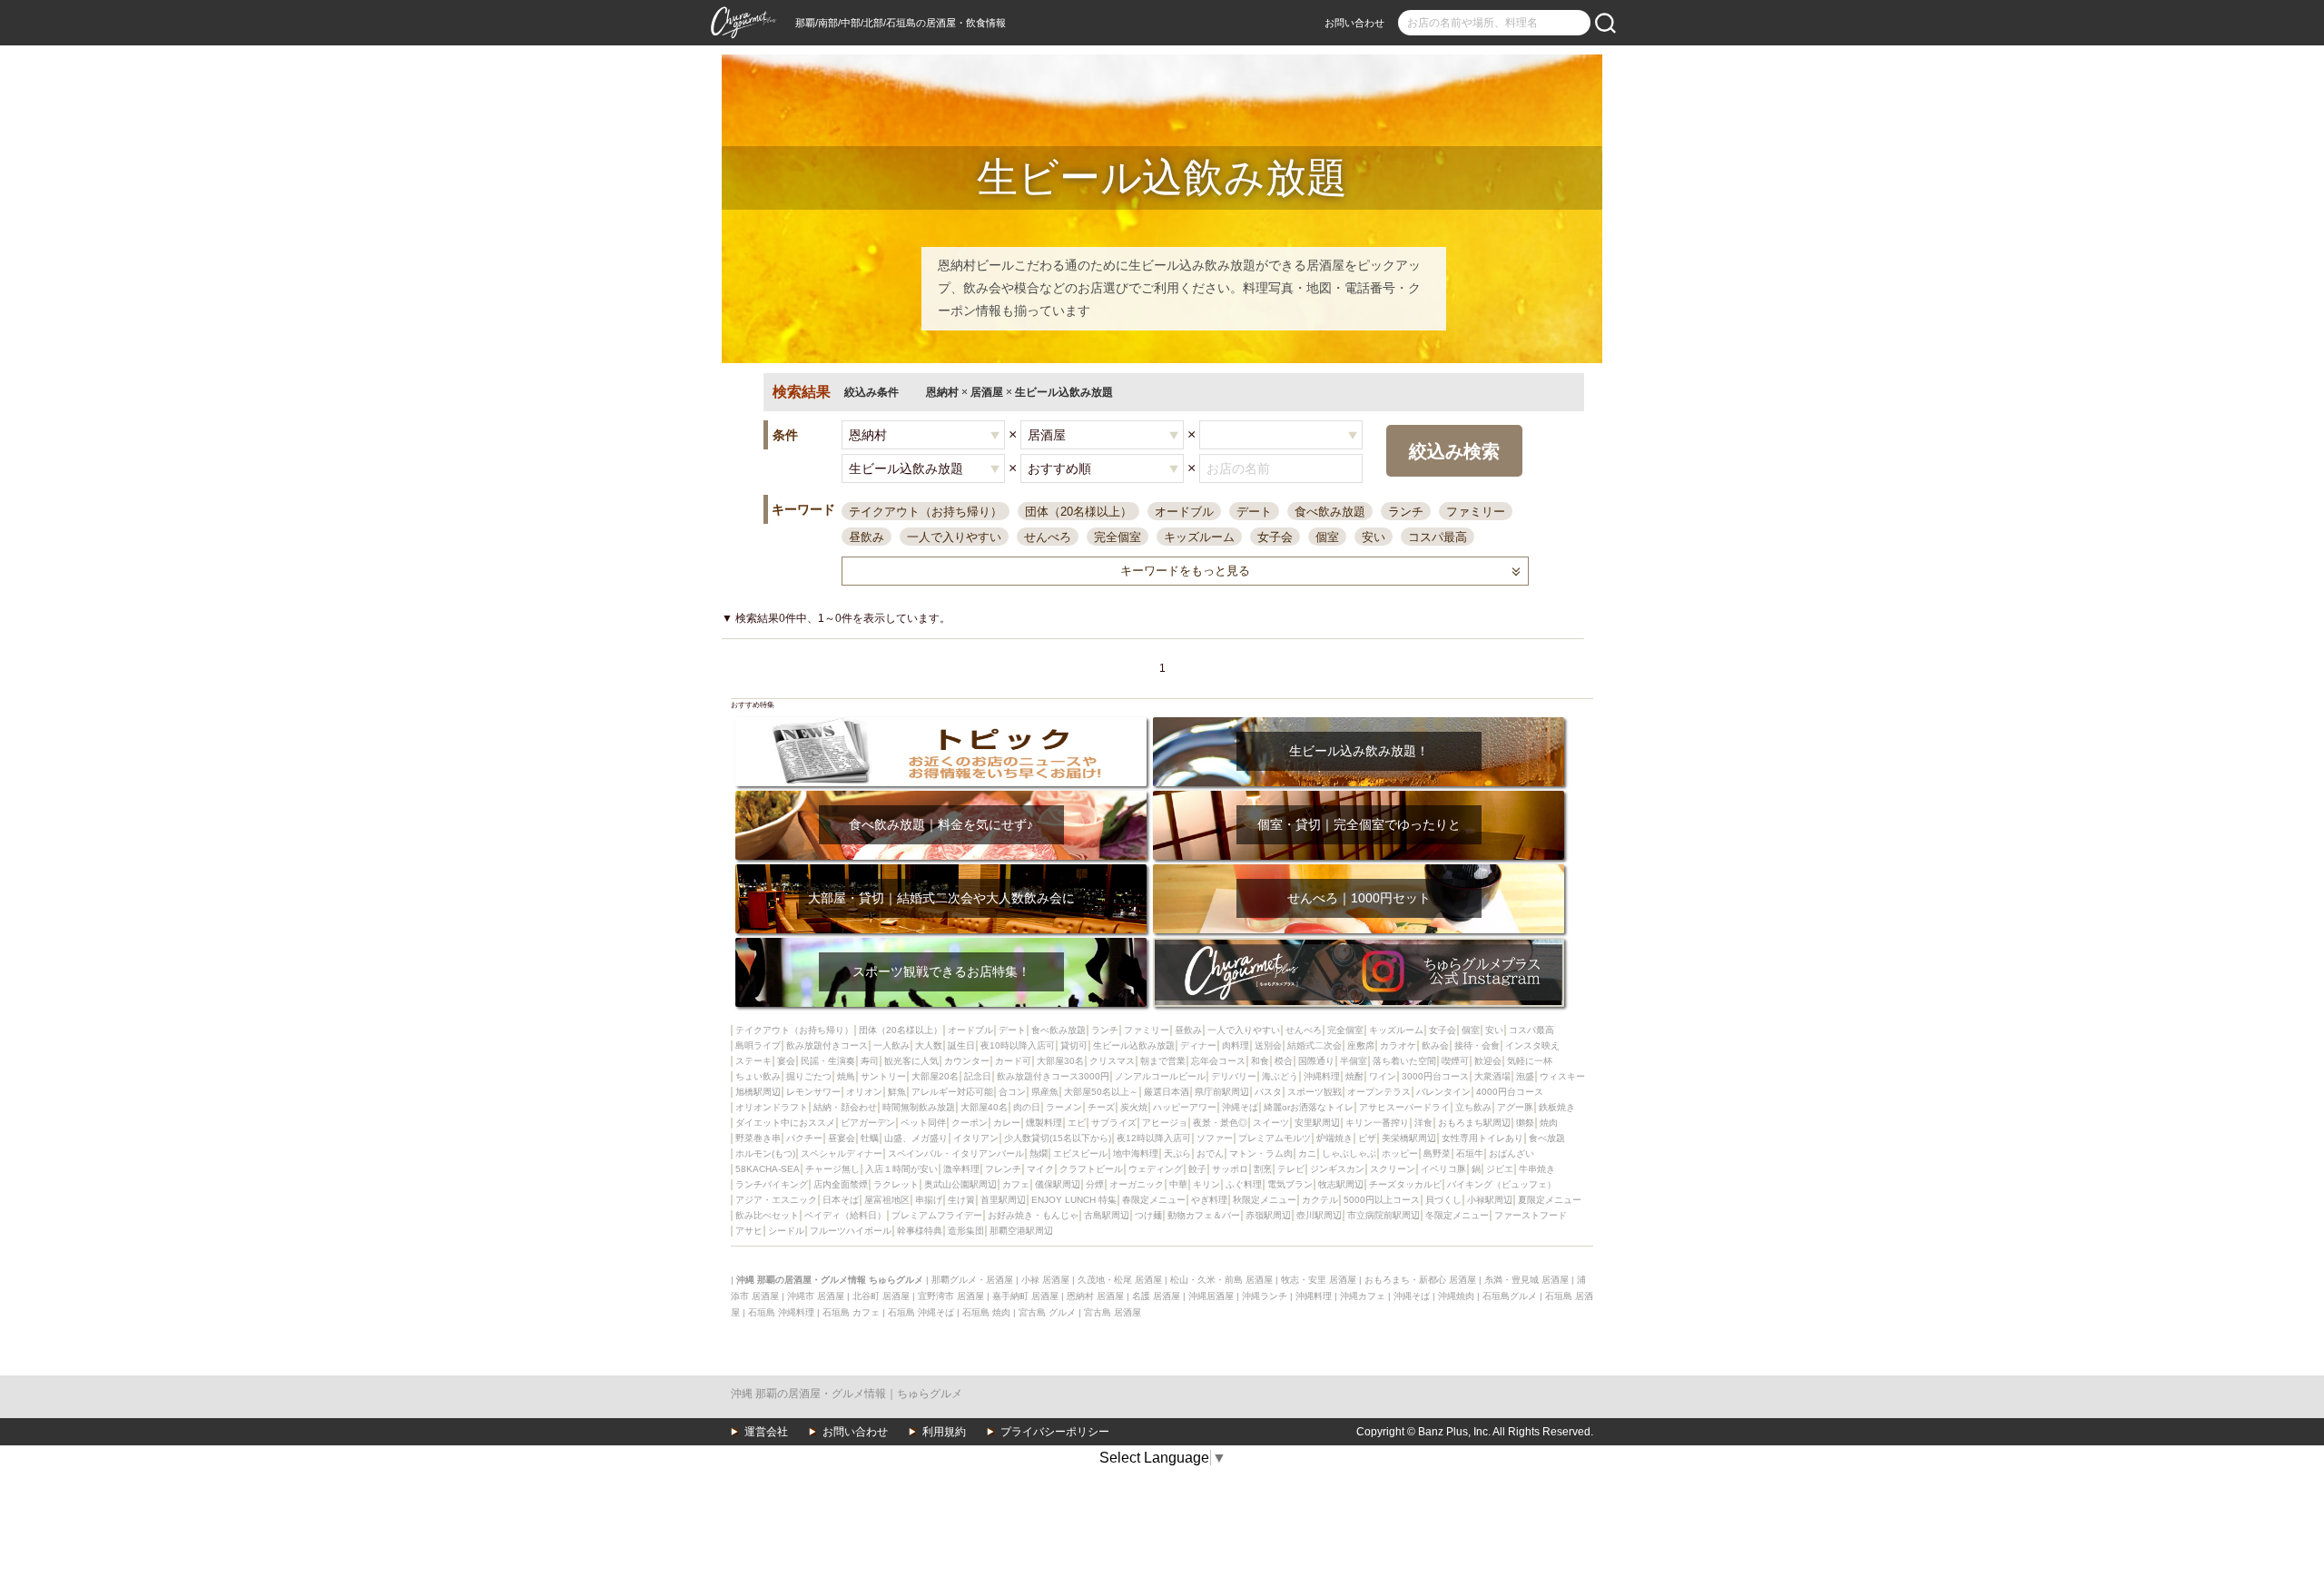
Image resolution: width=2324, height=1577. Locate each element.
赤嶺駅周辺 (1268, 1215)
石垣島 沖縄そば (921, 1312)
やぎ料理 (1209, 1200)
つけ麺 (1148, 1215)
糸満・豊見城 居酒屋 (1526, 1280)
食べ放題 (1547, 1138)
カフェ (1016, 1184)
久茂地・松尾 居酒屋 (1120, 1280)
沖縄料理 (1322, 1076)
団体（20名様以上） (1078, 512)
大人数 (929, 1045)
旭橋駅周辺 (758, 1092)
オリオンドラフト (772, 1107)
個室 (1327, 537)
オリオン (864, 1092)
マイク (1040, 1169)
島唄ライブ (758, 1045)
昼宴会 (842, 1138)
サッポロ (1230, 1169)
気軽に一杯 (1530, 1061)
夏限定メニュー (1550, 1200)
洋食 (1423, 1123)
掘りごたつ (809, 1076)
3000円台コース (1435, 1076)
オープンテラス (1379, 1092)
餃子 (1197, 1169)
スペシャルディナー (842, 1153)
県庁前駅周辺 (1222, 1092)
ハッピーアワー (1185, 1107)
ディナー (1198, 1045)
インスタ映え (1532, 1045)
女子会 (1275, 537)
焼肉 (1549, 1123)
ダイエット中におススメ (785, 1123)
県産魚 (1045, 1092)
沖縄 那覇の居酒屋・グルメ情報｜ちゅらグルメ (847, 1394)
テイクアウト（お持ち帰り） (926, 512)
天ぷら (1177, 1153)
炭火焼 (1134, 1107)
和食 (1260, 1061)
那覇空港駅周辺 (1021, 1231)
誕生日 (961, 1045)
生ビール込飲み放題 (1134, 1045)
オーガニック (1137, 1184)
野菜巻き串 (758, 1138)
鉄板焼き (1557, 1107)
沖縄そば (1240, 1107)
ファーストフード (1531, 1215)
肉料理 (1236, 1045)
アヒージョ (1165, 1123)
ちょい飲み (758, 1076)
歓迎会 (1488, 1061)
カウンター (967, 1061)
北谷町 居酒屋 (881, 1296)
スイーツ (1271, 1123)
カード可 (1013, 1061)
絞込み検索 (1454, 451)
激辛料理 (961, 1169)
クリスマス (1112, 1061)
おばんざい (1512, 1153)
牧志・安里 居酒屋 (1319, 1280)
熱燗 (1039, 1153)
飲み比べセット (767, 1215)
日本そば (841, 1200)
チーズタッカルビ (1405, 1184)
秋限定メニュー (1265, 1200)
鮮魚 (897, 1092)
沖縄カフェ (1363, 1296)
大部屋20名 (935, 1076)
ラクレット (896, 1184)
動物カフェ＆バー (1204, 1215)
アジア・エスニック (776, 1200)
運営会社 (766, 1432)
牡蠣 (870, 1138)
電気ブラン (1290, 1184)
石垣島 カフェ (851, 1312)
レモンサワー (813, 1092)
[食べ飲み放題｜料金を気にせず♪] (941, 797)
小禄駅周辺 (1490, 1200)
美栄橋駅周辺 (1409, 1138)
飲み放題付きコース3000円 (1053, 1076)
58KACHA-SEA (768, 1169)
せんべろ (1048, 537)
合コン (1012, 1092)
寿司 (870, 1061)
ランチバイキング (772, 1184)
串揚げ (929, 1200)
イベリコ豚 (1443, 1169)
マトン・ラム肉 (1261, 1153)
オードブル (1184, 512)
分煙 (1095, 1184)
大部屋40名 (984, 1107)
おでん (1210, 1153)
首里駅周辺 (1003, 1200)
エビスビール (1080, 1153)
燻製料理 (1044, 1123)
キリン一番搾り (1377, 1123)
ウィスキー (1562, 1076)
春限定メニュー (1154, 1200)
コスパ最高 (1438, 537)
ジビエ (1500, 1169)
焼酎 (1354, 1076)
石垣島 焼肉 (986, 1312)
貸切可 (1074, 1045)
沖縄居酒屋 (1211, 1296)
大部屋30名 (1060, 1061)
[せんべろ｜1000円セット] (1359, 870)
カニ (1307, 1153)
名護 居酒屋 (1156, 1296)
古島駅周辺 (1107, 1215)
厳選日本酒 (1167, 1092)
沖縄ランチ (1265, 1296)
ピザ (1367, 1138)
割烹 (1263, 1169)
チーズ (1101, 1107)
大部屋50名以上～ (1101, 1092)
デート (1254, 512)
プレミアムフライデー (937, 1215)
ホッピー (1400, 1153)
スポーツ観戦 (1315, 1092)
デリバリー (1234, 1076)
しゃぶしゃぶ (1349, 1153)
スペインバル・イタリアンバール (956, 1153)
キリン (1206, 1184)
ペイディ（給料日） (845, 1215)
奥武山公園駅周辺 (960, 1184)
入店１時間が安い (901, 1169)
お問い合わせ (1354, 23)
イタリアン (976, 1138)
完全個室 (1118, 537)
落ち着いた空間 (1404, 1061)
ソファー (1215, 1138)
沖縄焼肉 (1456, 1296)
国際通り (1316, 1061)
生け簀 (961, 1200)
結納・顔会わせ (845, 1107)
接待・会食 (1477, 1045)
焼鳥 (846, 1076)
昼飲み (867, 537)
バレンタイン (1443, 1092)
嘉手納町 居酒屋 (1025, 1296)
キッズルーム (1199, 537)
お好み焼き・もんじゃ (1033, 1215)
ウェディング (1156, 1169)
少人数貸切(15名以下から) (1058, 1138)
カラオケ (1398, 1045)
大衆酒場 (1492, 1076)
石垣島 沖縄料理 (781, 1312)
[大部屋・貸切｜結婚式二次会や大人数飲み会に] (941, 870)
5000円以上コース (1382, 1200)
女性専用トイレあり (1482, 1138)
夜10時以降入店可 (1018, 1045)
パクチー (804, 1138)
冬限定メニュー (1457, 1215)
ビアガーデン (868, 1123)
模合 (1284, 1061)
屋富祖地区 (887, 1200)
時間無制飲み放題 (919, 1107)
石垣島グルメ (1510, 1296)
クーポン (970, 1123)
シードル (786, 1231)
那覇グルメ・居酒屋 (972, 1280)
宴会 (786, 1061)
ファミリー (1476, 512)
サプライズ (1114, 1123)
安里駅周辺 (1317, 1123)
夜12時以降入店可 (1154, 1138)
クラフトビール (1091, 1169)
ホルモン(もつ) (765, 1153)
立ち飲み (1473, 1107)
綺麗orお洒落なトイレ (1309, 1107)
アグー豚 (1515, 1107)
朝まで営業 (1163, 1061)
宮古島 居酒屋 (1113, 1312)
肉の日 (1027, 1107)
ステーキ (753, 1061)
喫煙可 (1455, 1061)
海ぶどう (1280, 1076)
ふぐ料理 (1244, 1184)
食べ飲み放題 (1330, 512)
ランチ (1406, 512)
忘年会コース (1218, 1061)
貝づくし (1443, 1200)
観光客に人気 (911, 1061)
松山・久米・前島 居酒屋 (1221, 1280)
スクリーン (1393, 1169)
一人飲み (891, 1045)
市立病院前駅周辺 (1384, 1215)
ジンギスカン (1337, 1169)
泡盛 (1525, 1076)
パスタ (1268, 1092)
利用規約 (944, 1432)
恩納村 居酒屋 (1095, 1296)
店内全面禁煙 (841, 1184)
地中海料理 (1136, 1153)
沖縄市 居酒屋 (816, 1296)
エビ (1077, 1123)
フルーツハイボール (851, 1231)
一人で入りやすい (954, 537)
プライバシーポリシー (1055, 1432)
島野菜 (1437, 1153)
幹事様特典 (920, 1231)
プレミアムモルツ (1275, 1138)
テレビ (1291, 1169)
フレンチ (1003, 1169)
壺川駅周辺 (1319, 1215)
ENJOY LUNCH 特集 (1074, 1200)
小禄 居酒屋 (1045, 1280)
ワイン (1383, 1076)
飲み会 (1435, 1045)
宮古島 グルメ (1047, 1312)
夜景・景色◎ (1220, 1123)
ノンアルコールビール (1160, 1076)
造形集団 (966, 1231)
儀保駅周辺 (1058, 1184)
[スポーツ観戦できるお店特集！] (941, 944)
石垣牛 (1470, 1153)
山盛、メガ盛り (916, 1138)
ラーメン (1064, 1107)
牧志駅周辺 (1341, 1184)
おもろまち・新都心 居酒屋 (1420, 1280)
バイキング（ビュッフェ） (1502, 1184)
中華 (1178, 1184)
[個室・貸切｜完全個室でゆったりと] (1359, 797)
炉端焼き (1334, 1138)
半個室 (1354, 1061)
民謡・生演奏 (828, 1061)
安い (1374, 537)
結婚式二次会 (1315, 1045)
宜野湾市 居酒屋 (951, 1296)
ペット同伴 (923, 1123)
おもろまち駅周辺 (1474, 1123)
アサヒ (749, 1231)
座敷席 (1361, 1045)
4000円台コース (1510, 1092)
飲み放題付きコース (827, 1045)
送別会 (1268, 1045)
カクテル (1320, 1200)
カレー (1007, 1123)
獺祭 (1525, 1123)
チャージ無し (832, 1169)
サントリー (883, 1076)
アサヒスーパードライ (1404, 1107)
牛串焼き (1537, 1169)
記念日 (978, 1076)
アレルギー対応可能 (952, 1092)
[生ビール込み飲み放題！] (1359, 723)
